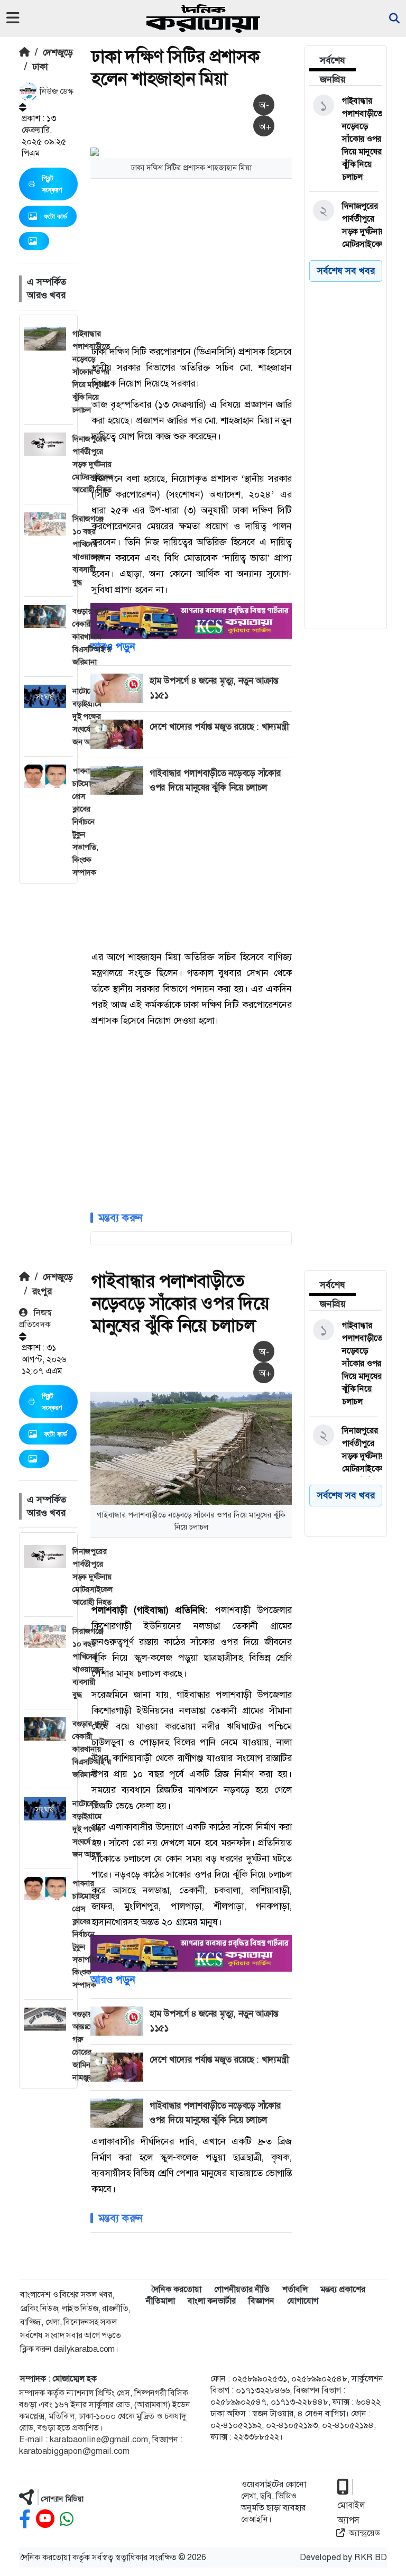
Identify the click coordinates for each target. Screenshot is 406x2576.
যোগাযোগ (303, 2301)
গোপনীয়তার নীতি (242, 2289)
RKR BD (371, 2557)
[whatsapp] (67, 2519)
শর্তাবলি (295, 2289)
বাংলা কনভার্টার (212, 2301)
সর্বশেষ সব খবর (346, 1495)
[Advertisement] (248, 261)
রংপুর (42, 1291)
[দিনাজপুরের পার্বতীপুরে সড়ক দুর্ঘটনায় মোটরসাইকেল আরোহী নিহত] (344, 232)
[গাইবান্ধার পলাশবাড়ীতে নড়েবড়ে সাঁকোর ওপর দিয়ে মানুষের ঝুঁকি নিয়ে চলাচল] (344, 139)
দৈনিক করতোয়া (176, 2289)
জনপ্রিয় (333, 79)
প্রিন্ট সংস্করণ (52, 184)
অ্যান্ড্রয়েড (365, 2533)
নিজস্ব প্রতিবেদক (35, 1318)
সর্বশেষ (333, 60)
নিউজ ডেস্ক (56, 91)
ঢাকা (40, 67)
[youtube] (45, 2519)
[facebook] (25, 2519)
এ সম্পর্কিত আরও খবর (47, 288)
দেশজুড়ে (58, 52)
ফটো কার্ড (56, 216)
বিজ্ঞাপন (261, 2301)
